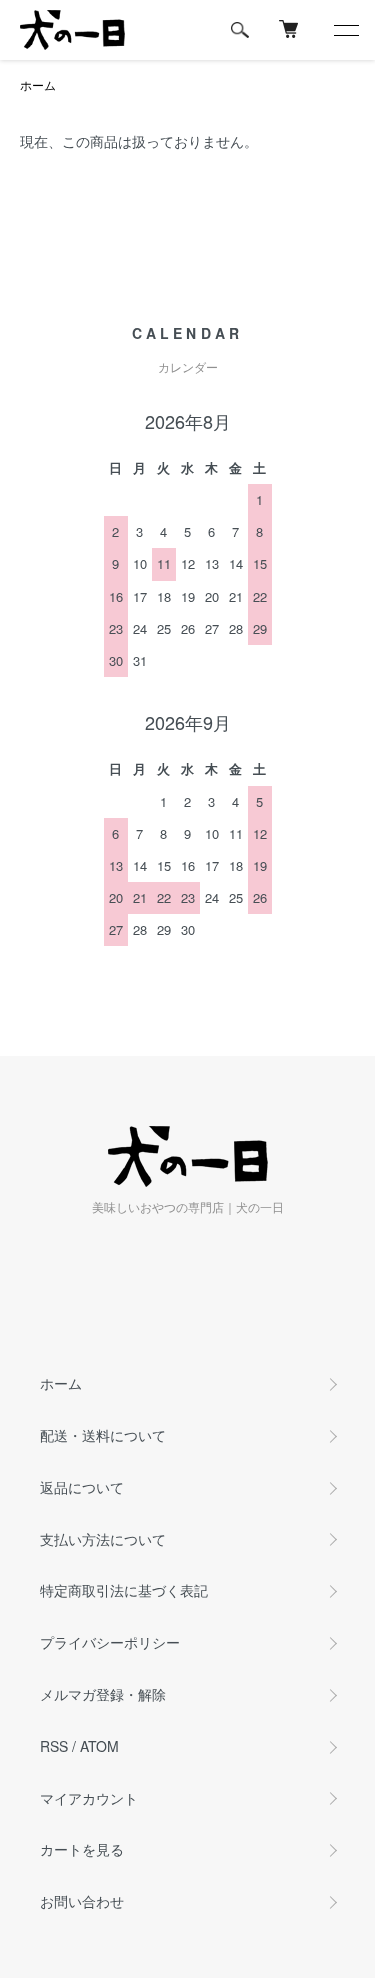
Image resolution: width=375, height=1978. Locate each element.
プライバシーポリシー (110, 1642)
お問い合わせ (82, 1901)
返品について (82, 1487)
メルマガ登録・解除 (103, 1694)
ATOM (99, 1746)
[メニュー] (345, 30)
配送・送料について (103, 1435)
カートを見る (82, 1849)
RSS (54, 1746)
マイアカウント (89, 1798)
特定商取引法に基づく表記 (124, 1590)
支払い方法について (103, 1539)
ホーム (38, 84)
